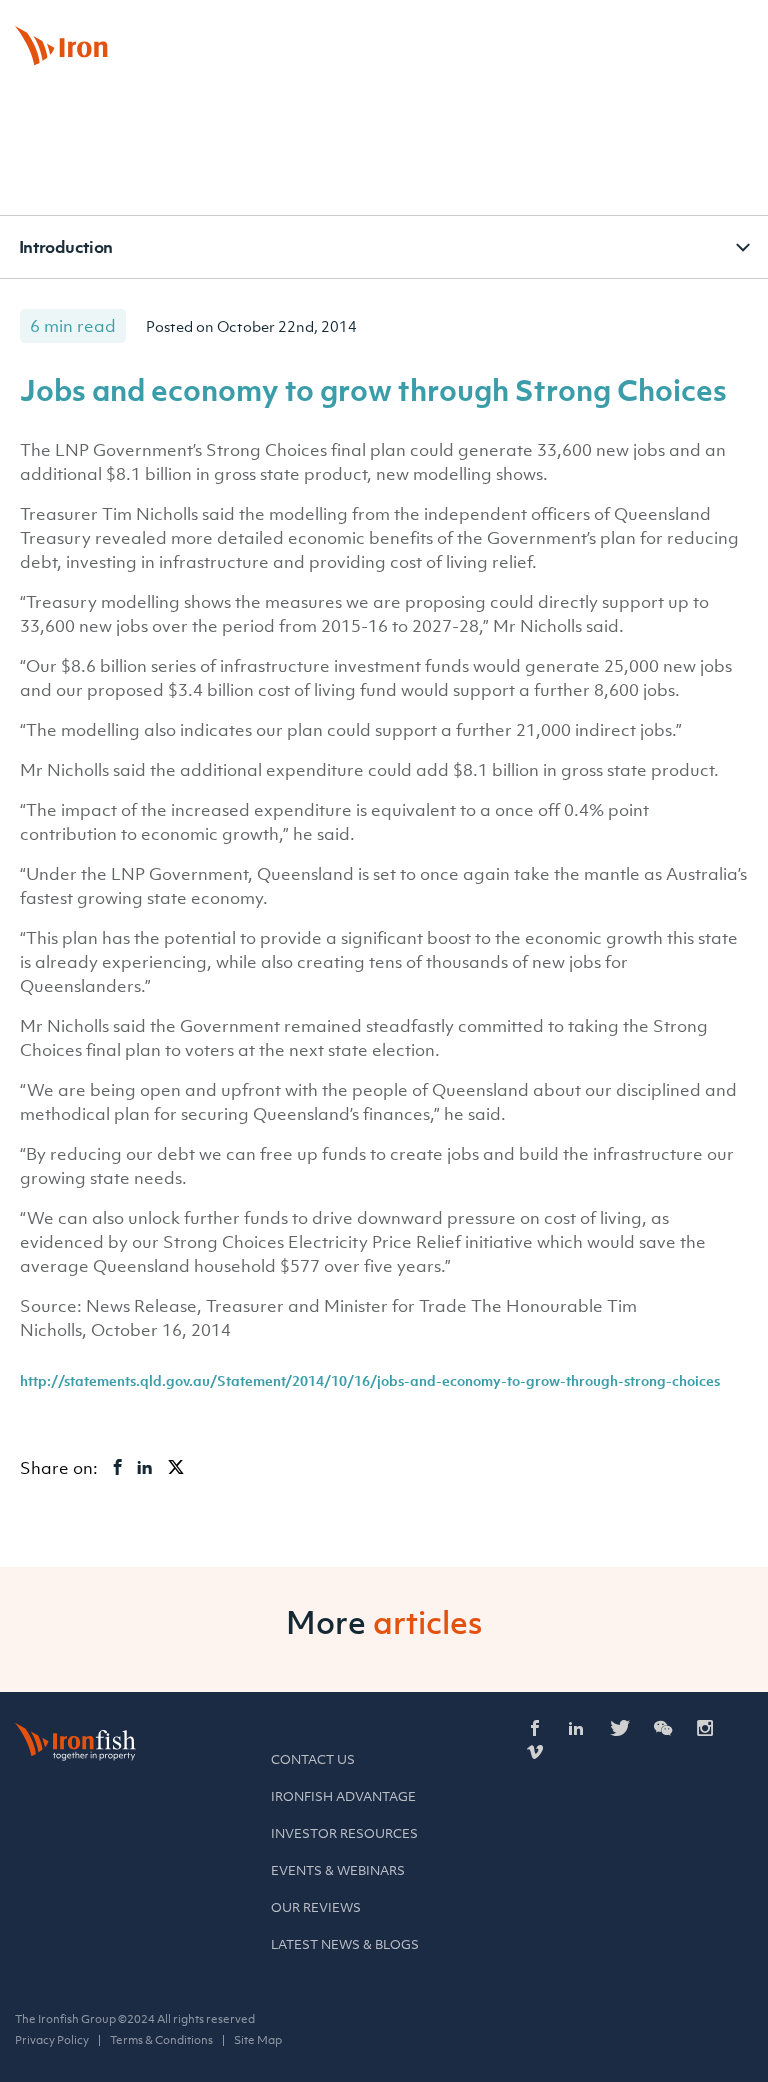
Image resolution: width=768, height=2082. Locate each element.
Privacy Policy (52, 2040)
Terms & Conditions (161, 2040)
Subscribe (707, 24)
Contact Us (313, 1759)
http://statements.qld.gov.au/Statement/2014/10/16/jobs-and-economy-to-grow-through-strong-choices (370, 1381)
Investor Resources (344, 1833)
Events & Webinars (338, 1870)
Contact (626, 24)
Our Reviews (316, 1907)
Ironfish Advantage (343, 1796)
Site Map (258, 2040)
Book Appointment (523, 24)
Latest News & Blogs (345, 1944)
